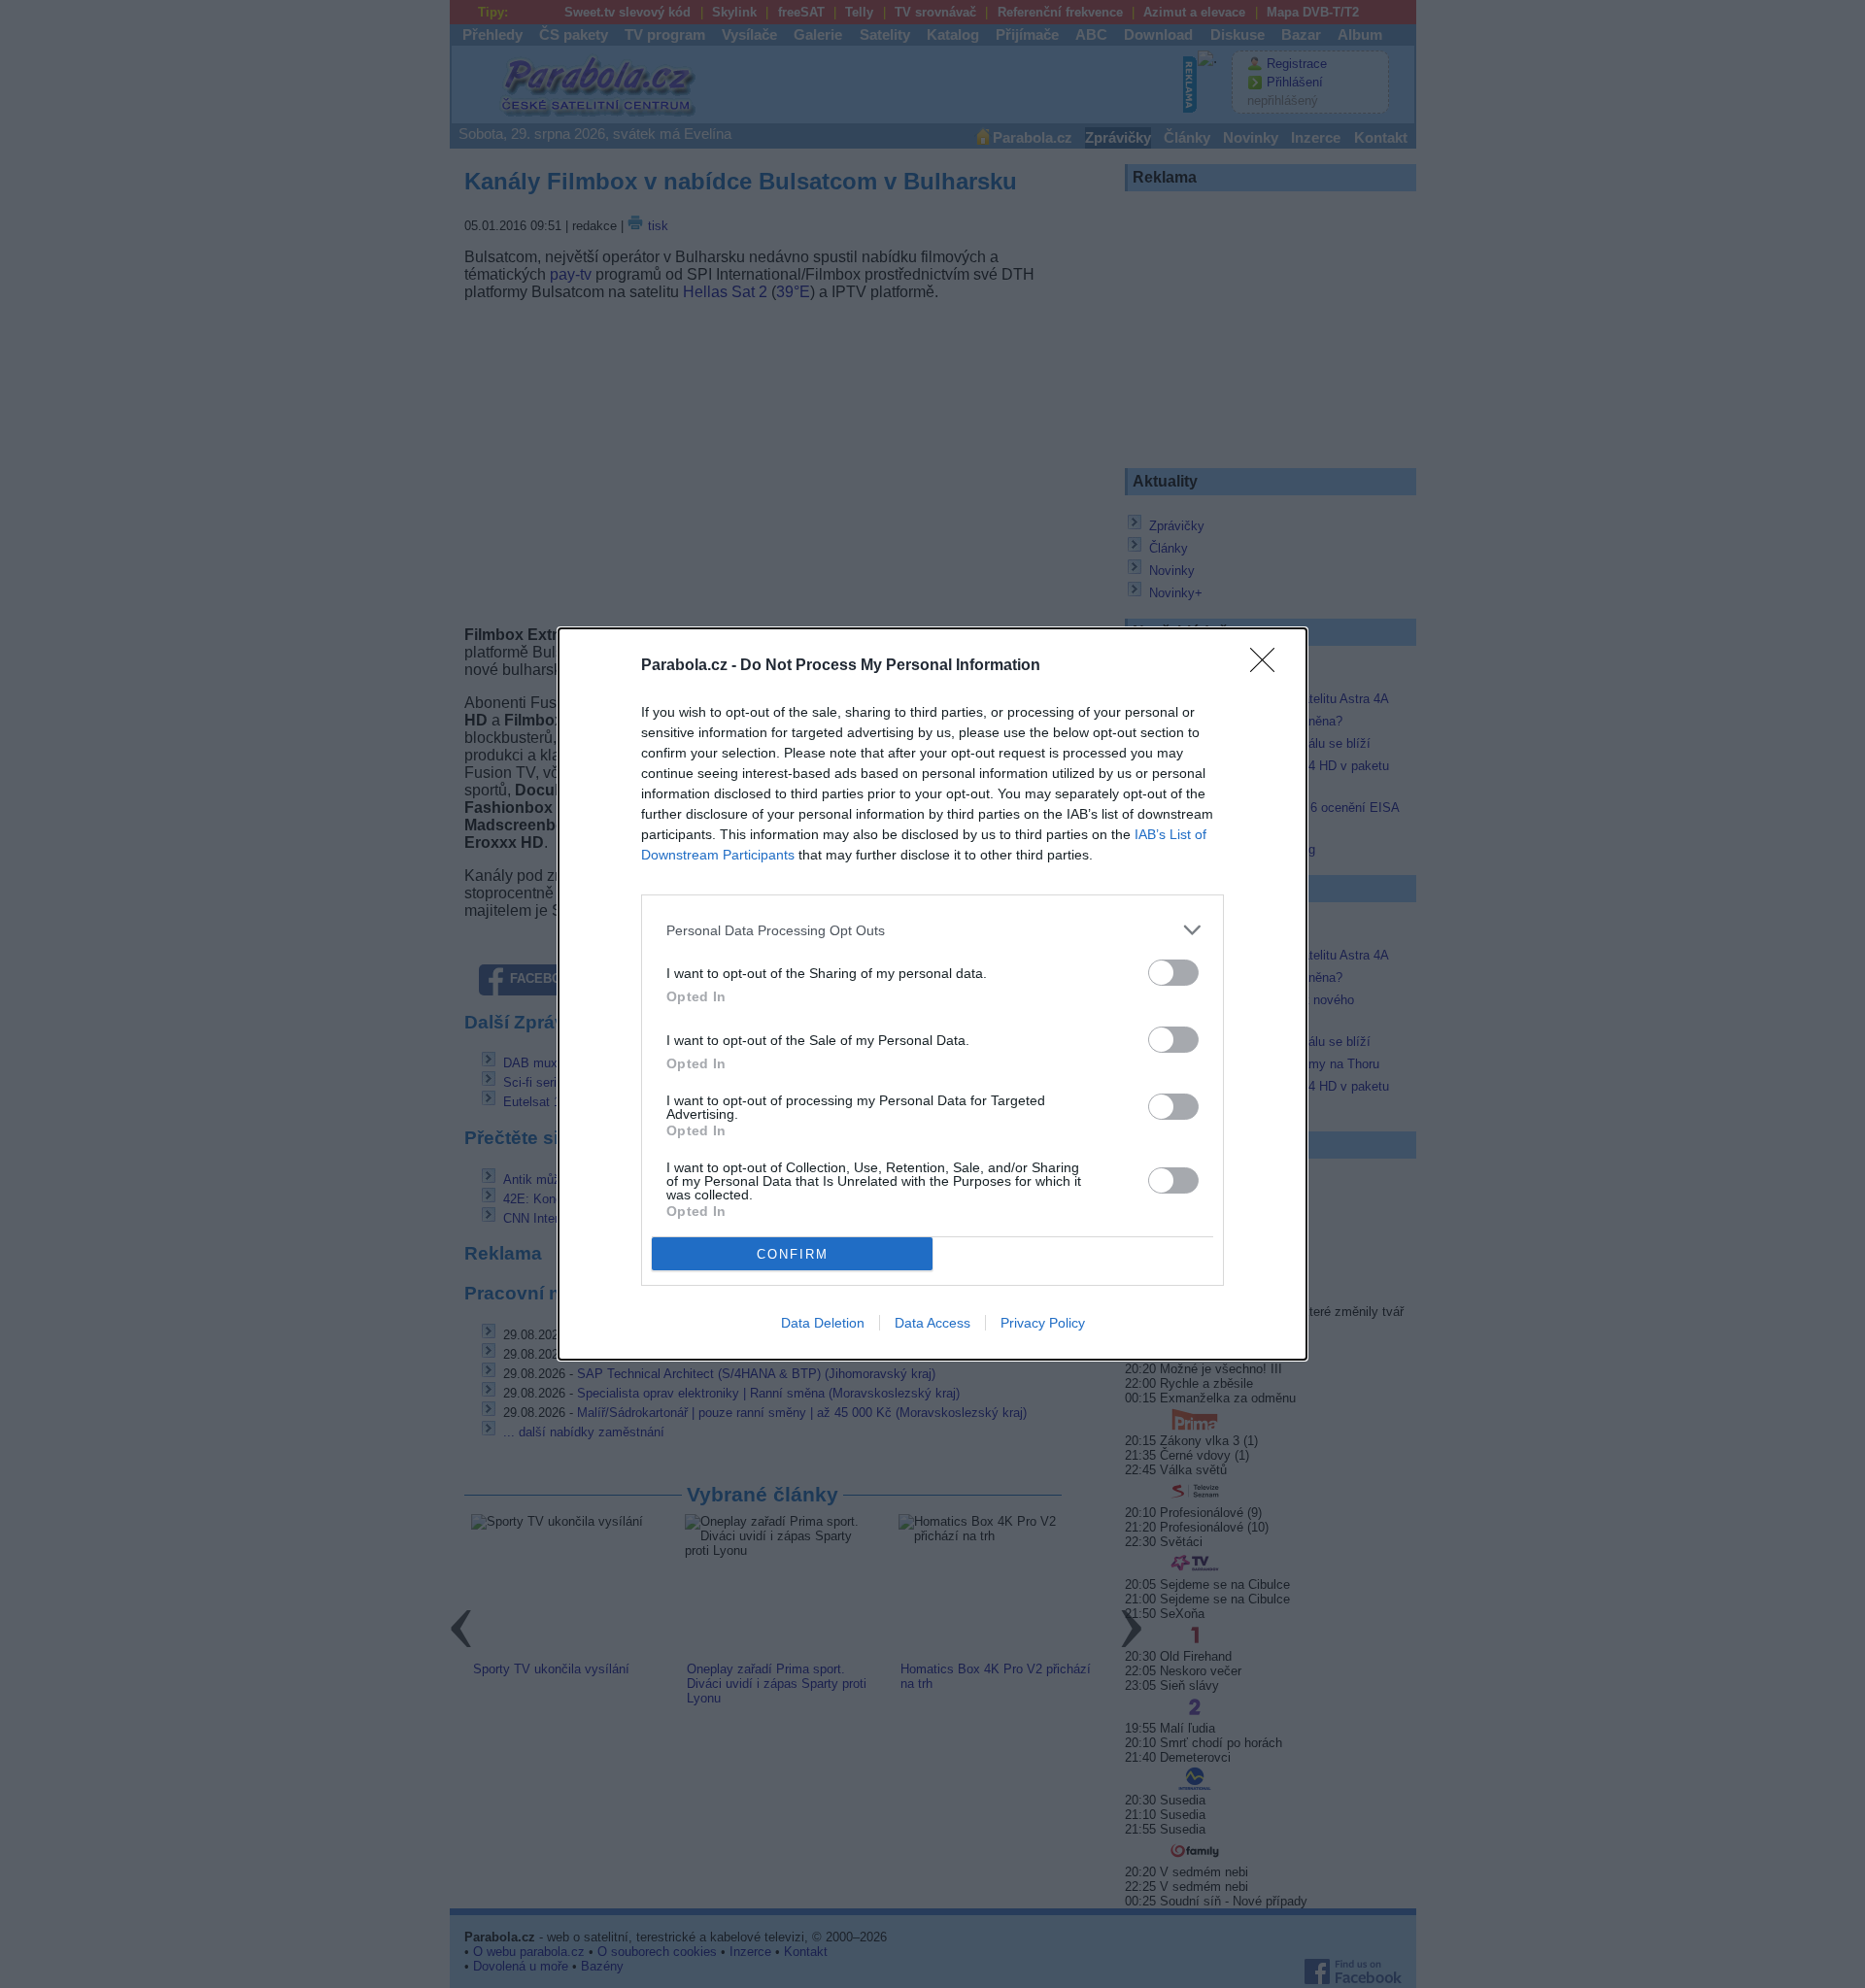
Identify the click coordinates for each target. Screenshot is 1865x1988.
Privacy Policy (1043, 1323)
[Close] (1269, 666)
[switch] (1173, 973)
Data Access (932, 1323)
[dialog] (932, 994)
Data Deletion (823, 1323)
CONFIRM (793, 1254)
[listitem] (932, 930)
